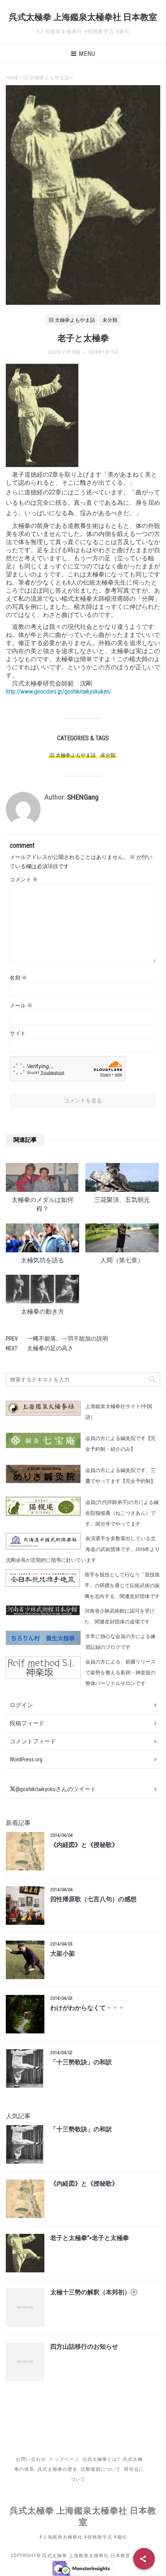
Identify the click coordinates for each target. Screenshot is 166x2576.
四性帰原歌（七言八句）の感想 (93, 1899)
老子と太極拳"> (90, 2238)
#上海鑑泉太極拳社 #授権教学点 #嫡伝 (83, 2537)
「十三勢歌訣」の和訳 (81, 2062)
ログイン (21, 1705)
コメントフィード (33, 1741)
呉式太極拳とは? (101, 2459)
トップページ (64, 2459)
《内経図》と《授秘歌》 (84, 1845)
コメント (24, 879)
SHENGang (83, 797)
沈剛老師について (101, 2469)
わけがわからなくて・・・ (87, 2008)
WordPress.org (26, 1759)
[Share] (144, 2559)
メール (21, 1005)
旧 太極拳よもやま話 (73, 755)
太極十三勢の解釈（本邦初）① (94, 2292)
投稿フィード (27, 1723)
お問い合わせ (31, 2459)
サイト (18, 1033)
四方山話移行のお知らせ (84, 2347)
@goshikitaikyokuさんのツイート (56, 1789)
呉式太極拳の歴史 (58, 2469)
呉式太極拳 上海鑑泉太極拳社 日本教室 (83, 17)
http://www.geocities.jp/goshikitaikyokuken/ (59, 691)
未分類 (108, 755)
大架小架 (63, 1954)
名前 (18, 978)
